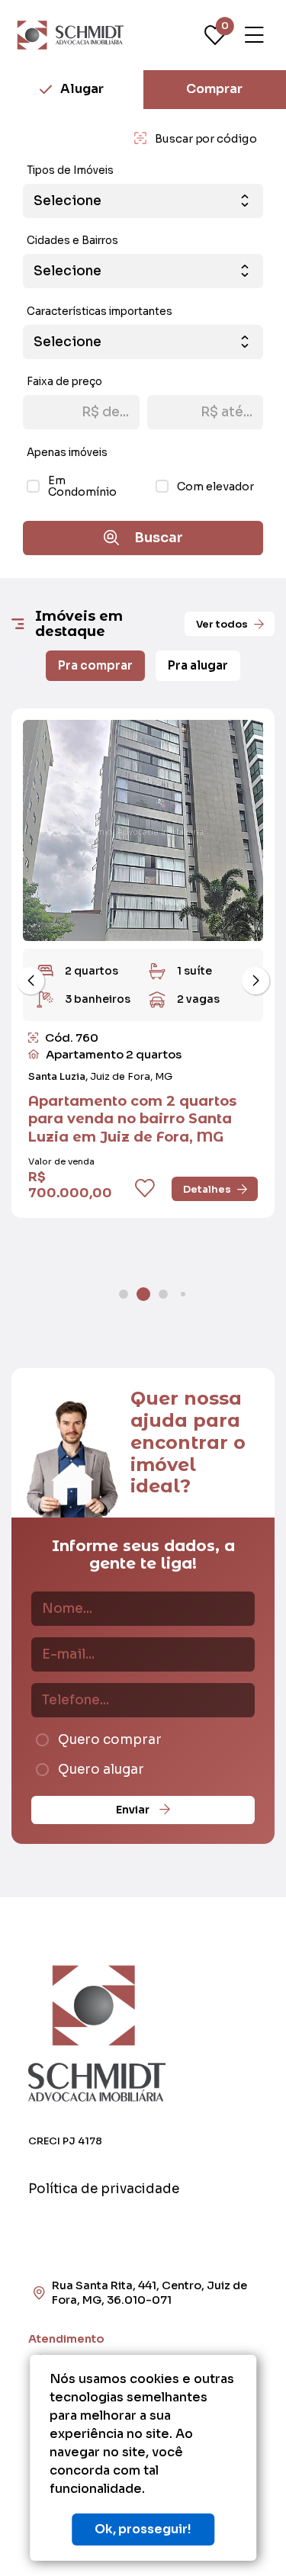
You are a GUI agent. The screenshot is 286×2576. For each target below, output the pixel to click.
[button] (31, 981)
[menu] (254, 35)
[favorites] (145, 1189)
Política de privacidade (104, 2189)
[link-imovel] (143, 830)
